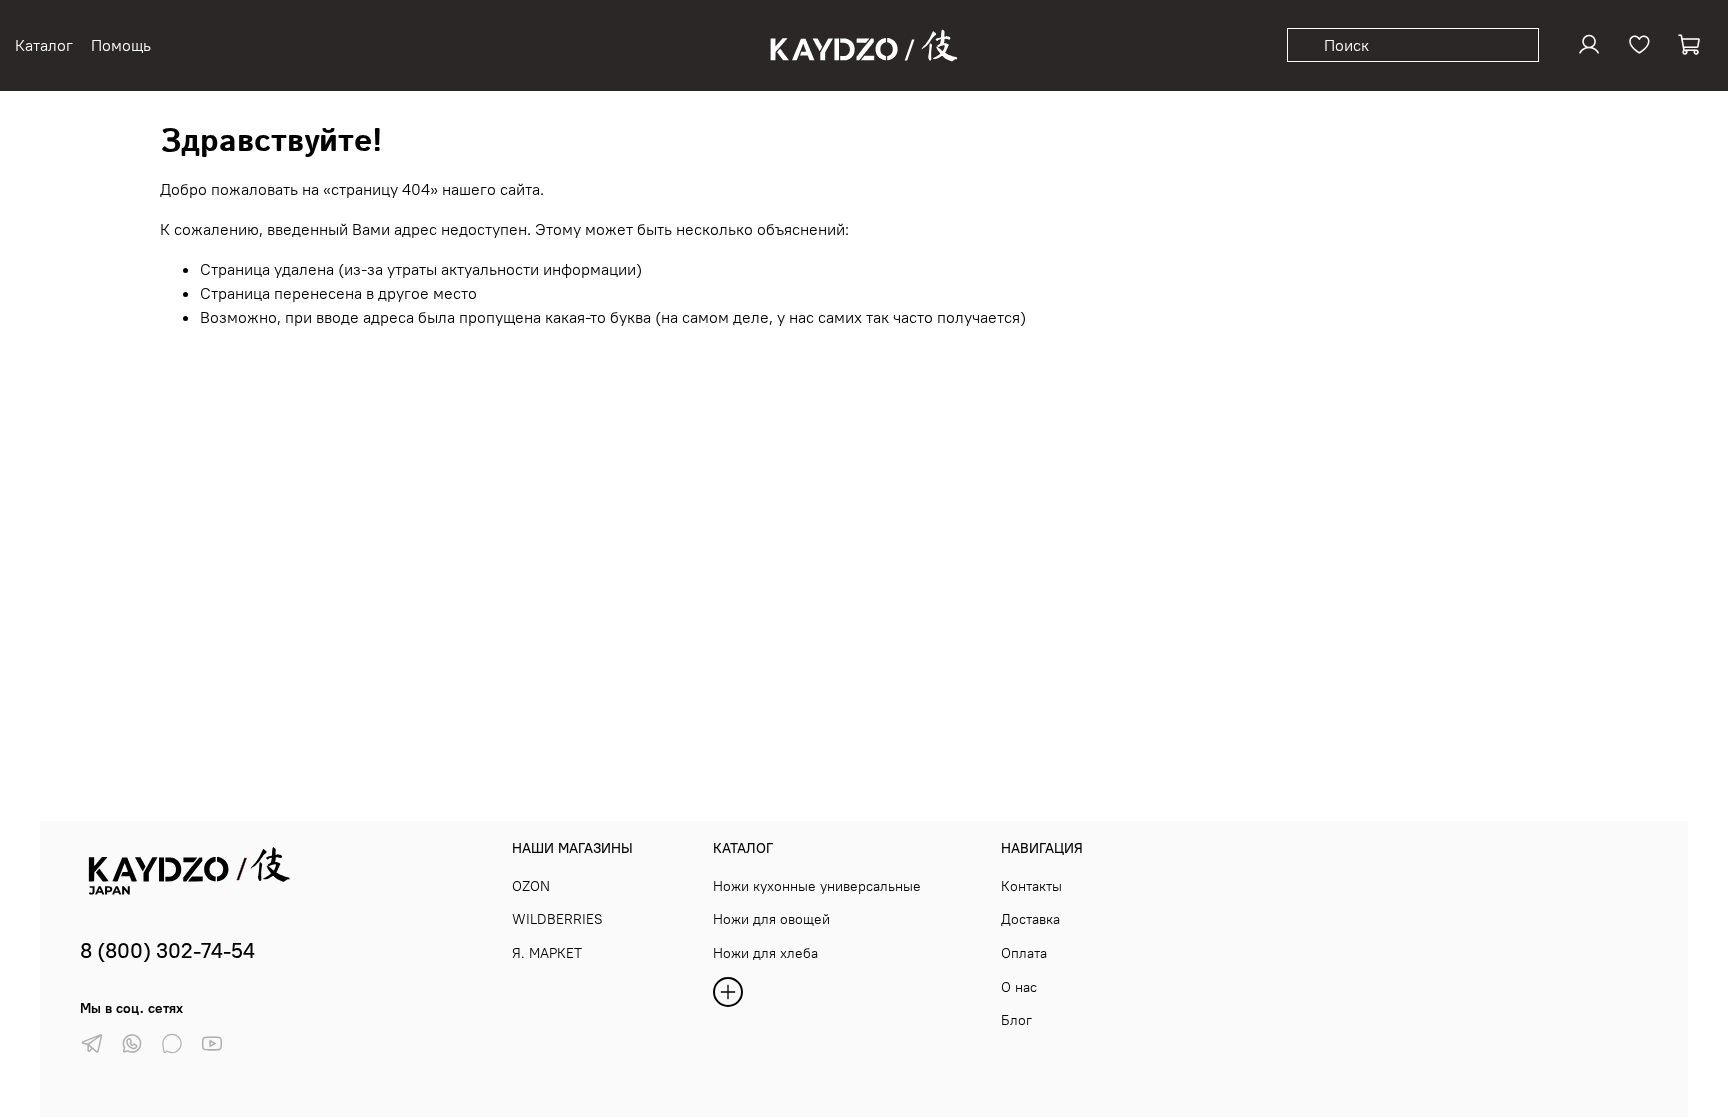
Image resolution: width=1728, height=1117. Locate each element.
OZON (531, 886)
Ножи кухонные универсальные (817, 886)
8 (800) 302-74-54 (167, 950)
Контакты (1031, 886)
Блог (1016, 1020)
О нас (1019, 987)
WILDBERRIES (557, 919)
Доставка (1030, 919)
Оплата (1024, 953)
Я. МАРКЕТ (547, 953)
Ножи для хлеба (765, 953)
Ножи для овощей (771, 919)
